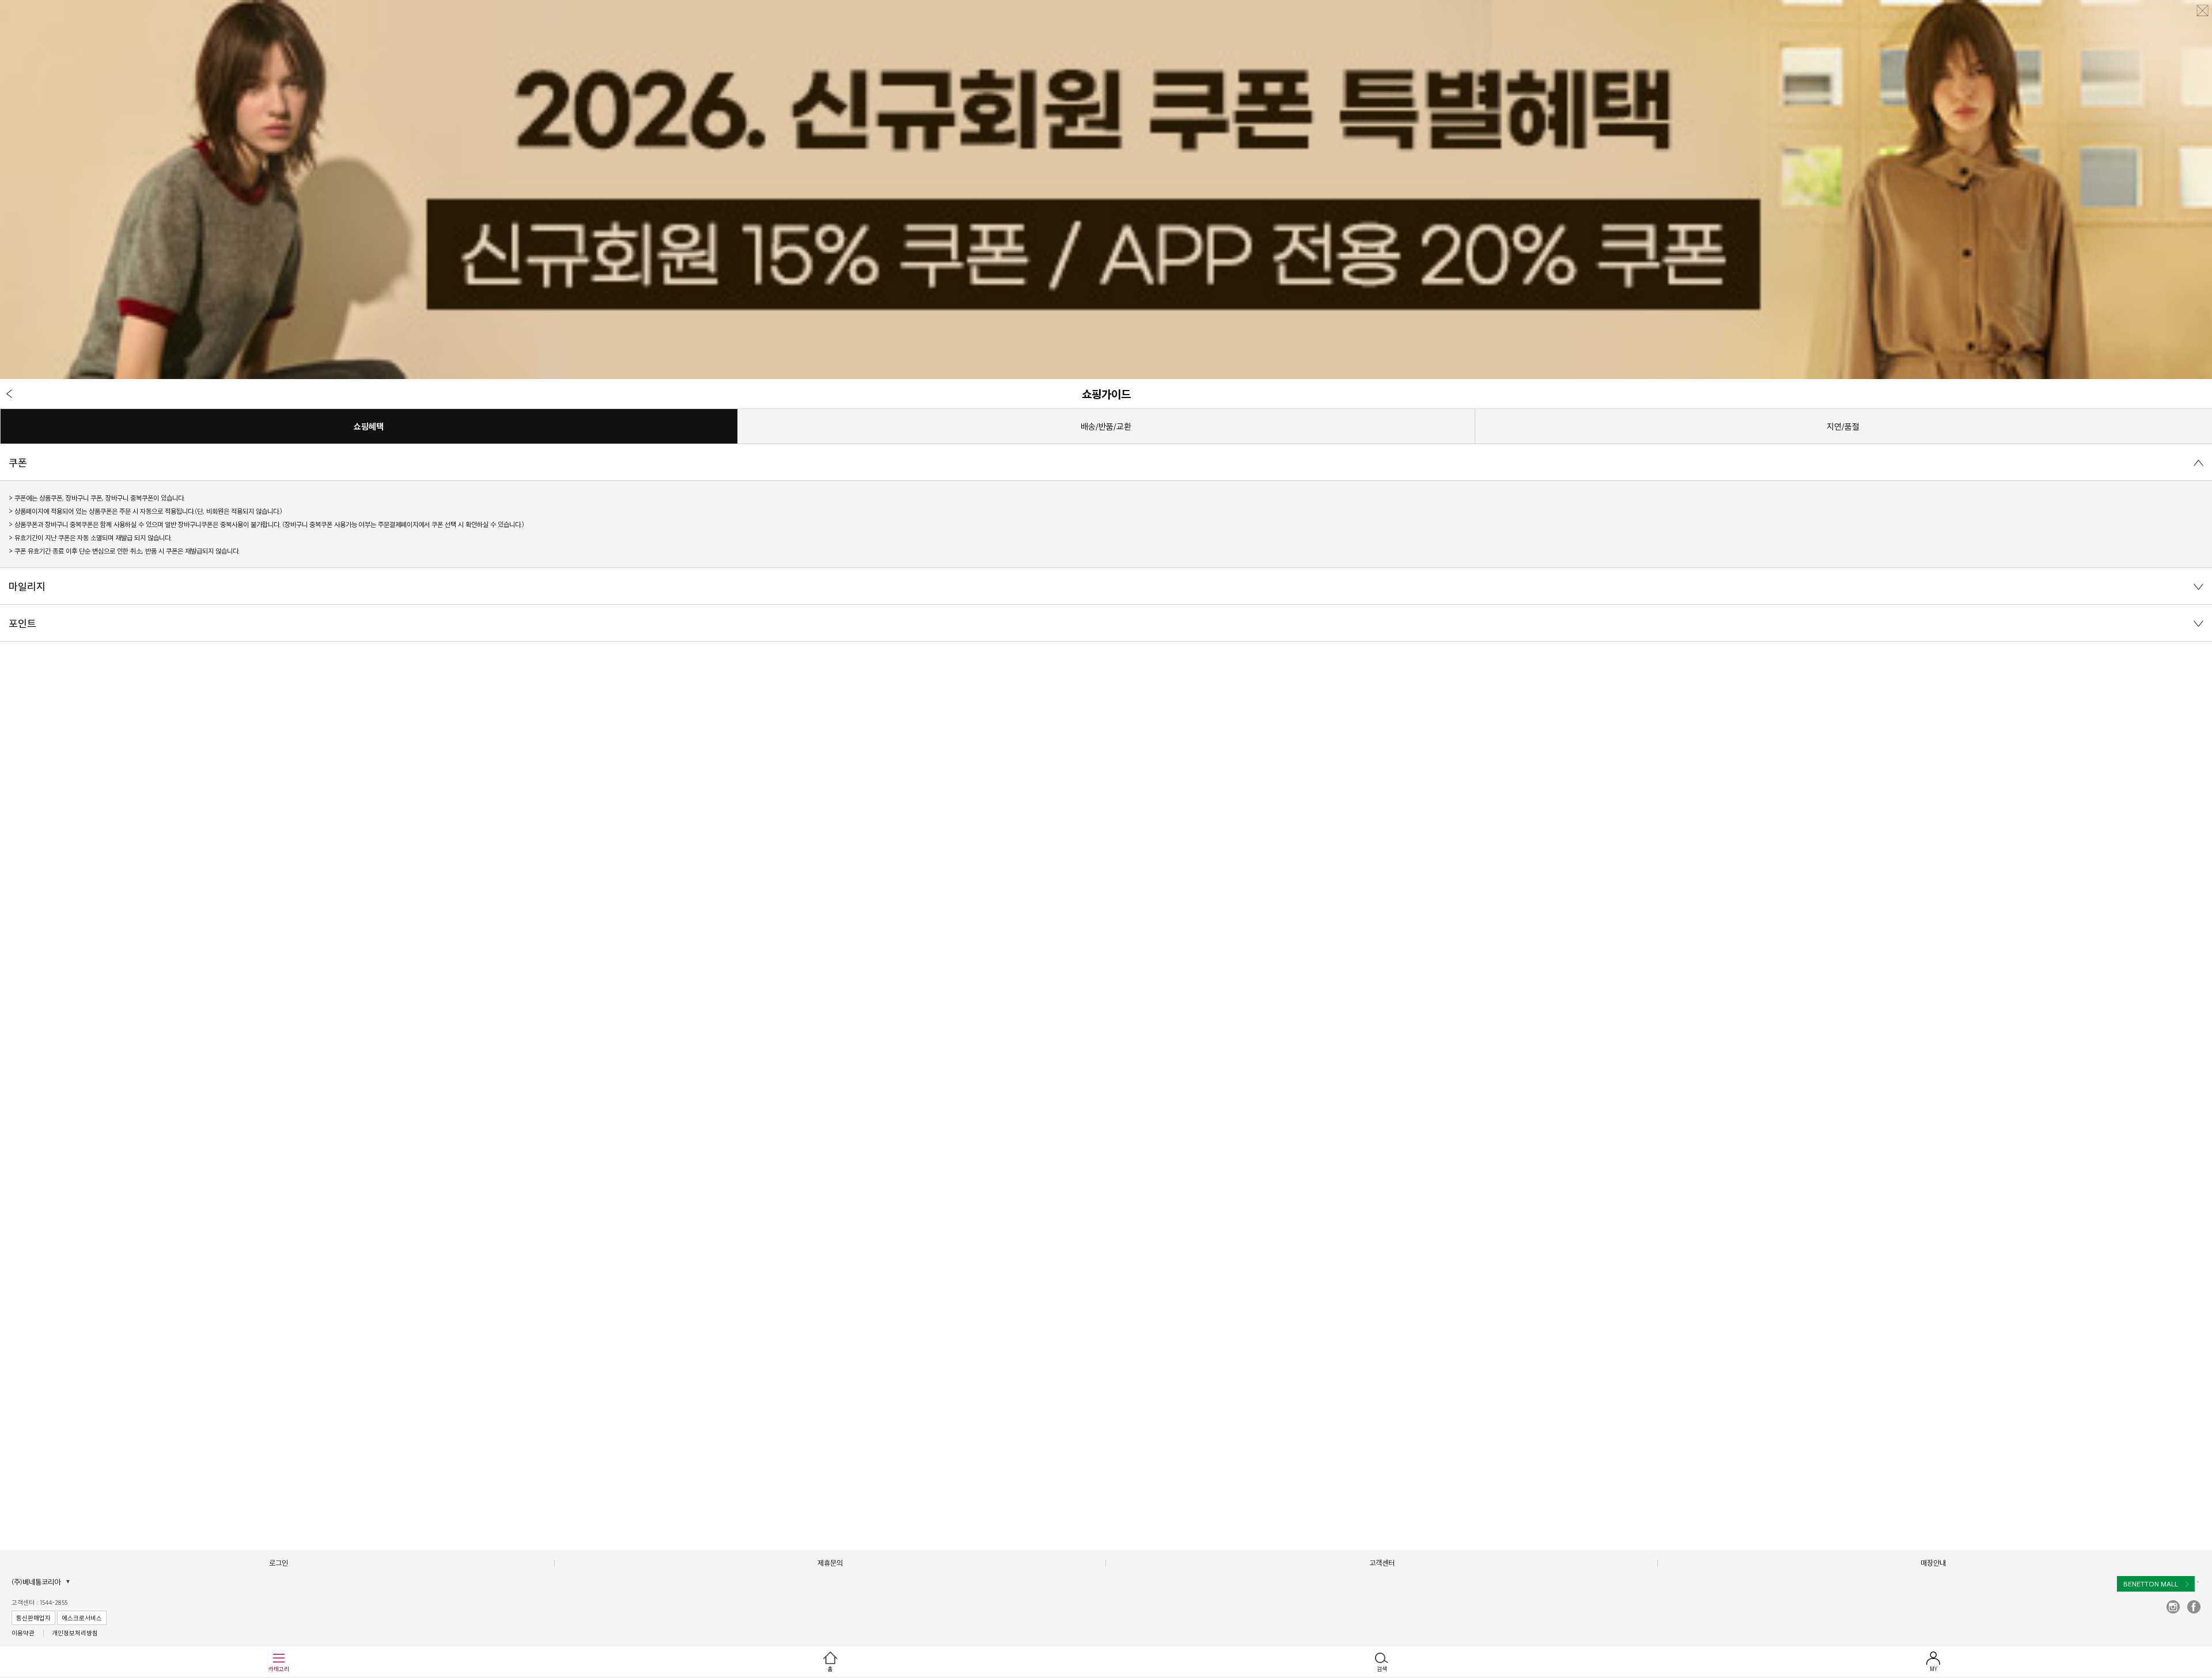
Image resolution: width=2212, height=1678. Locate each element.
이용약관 (23, 1633)
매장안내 (1933, 1563)
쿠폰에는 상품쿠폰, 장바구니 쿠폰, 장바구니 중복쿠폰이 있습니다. (100, 498)
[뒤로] (9, 393)
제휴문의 (830, 1563)
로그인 (279, 1563)
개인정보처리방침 (75, 1633)
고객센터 (1382, 1563)
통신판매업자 (33, 1618)
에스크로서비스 (82, 1618)
